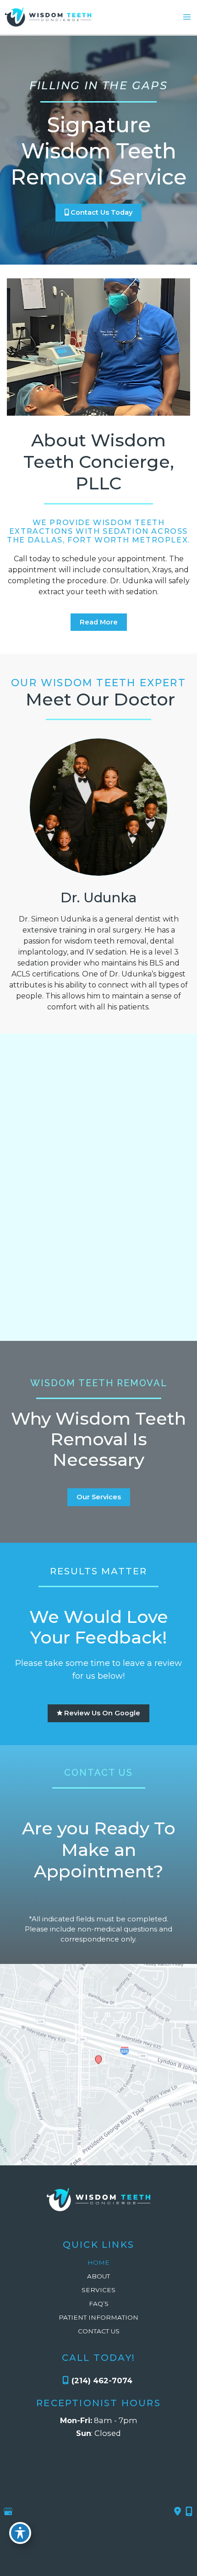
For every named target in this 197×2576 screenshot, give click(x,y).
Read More (99, 622)
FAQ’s (99, 2304)
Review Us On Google (101, 1713)
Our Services (99, 1497)
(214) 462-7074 (102, 2381)
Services (98, 2290)
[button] (98, 212)
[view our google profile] (8, 2512)
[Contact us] (178, 2511)
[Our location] (189, 2511)
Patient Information (98, 2317)
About (98, 2276)
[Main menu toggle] (187, 17)
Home (98, 2262)
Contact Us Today (101, 212)
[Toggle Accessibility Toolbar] (20, 2533)
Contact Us (99, 2331)
